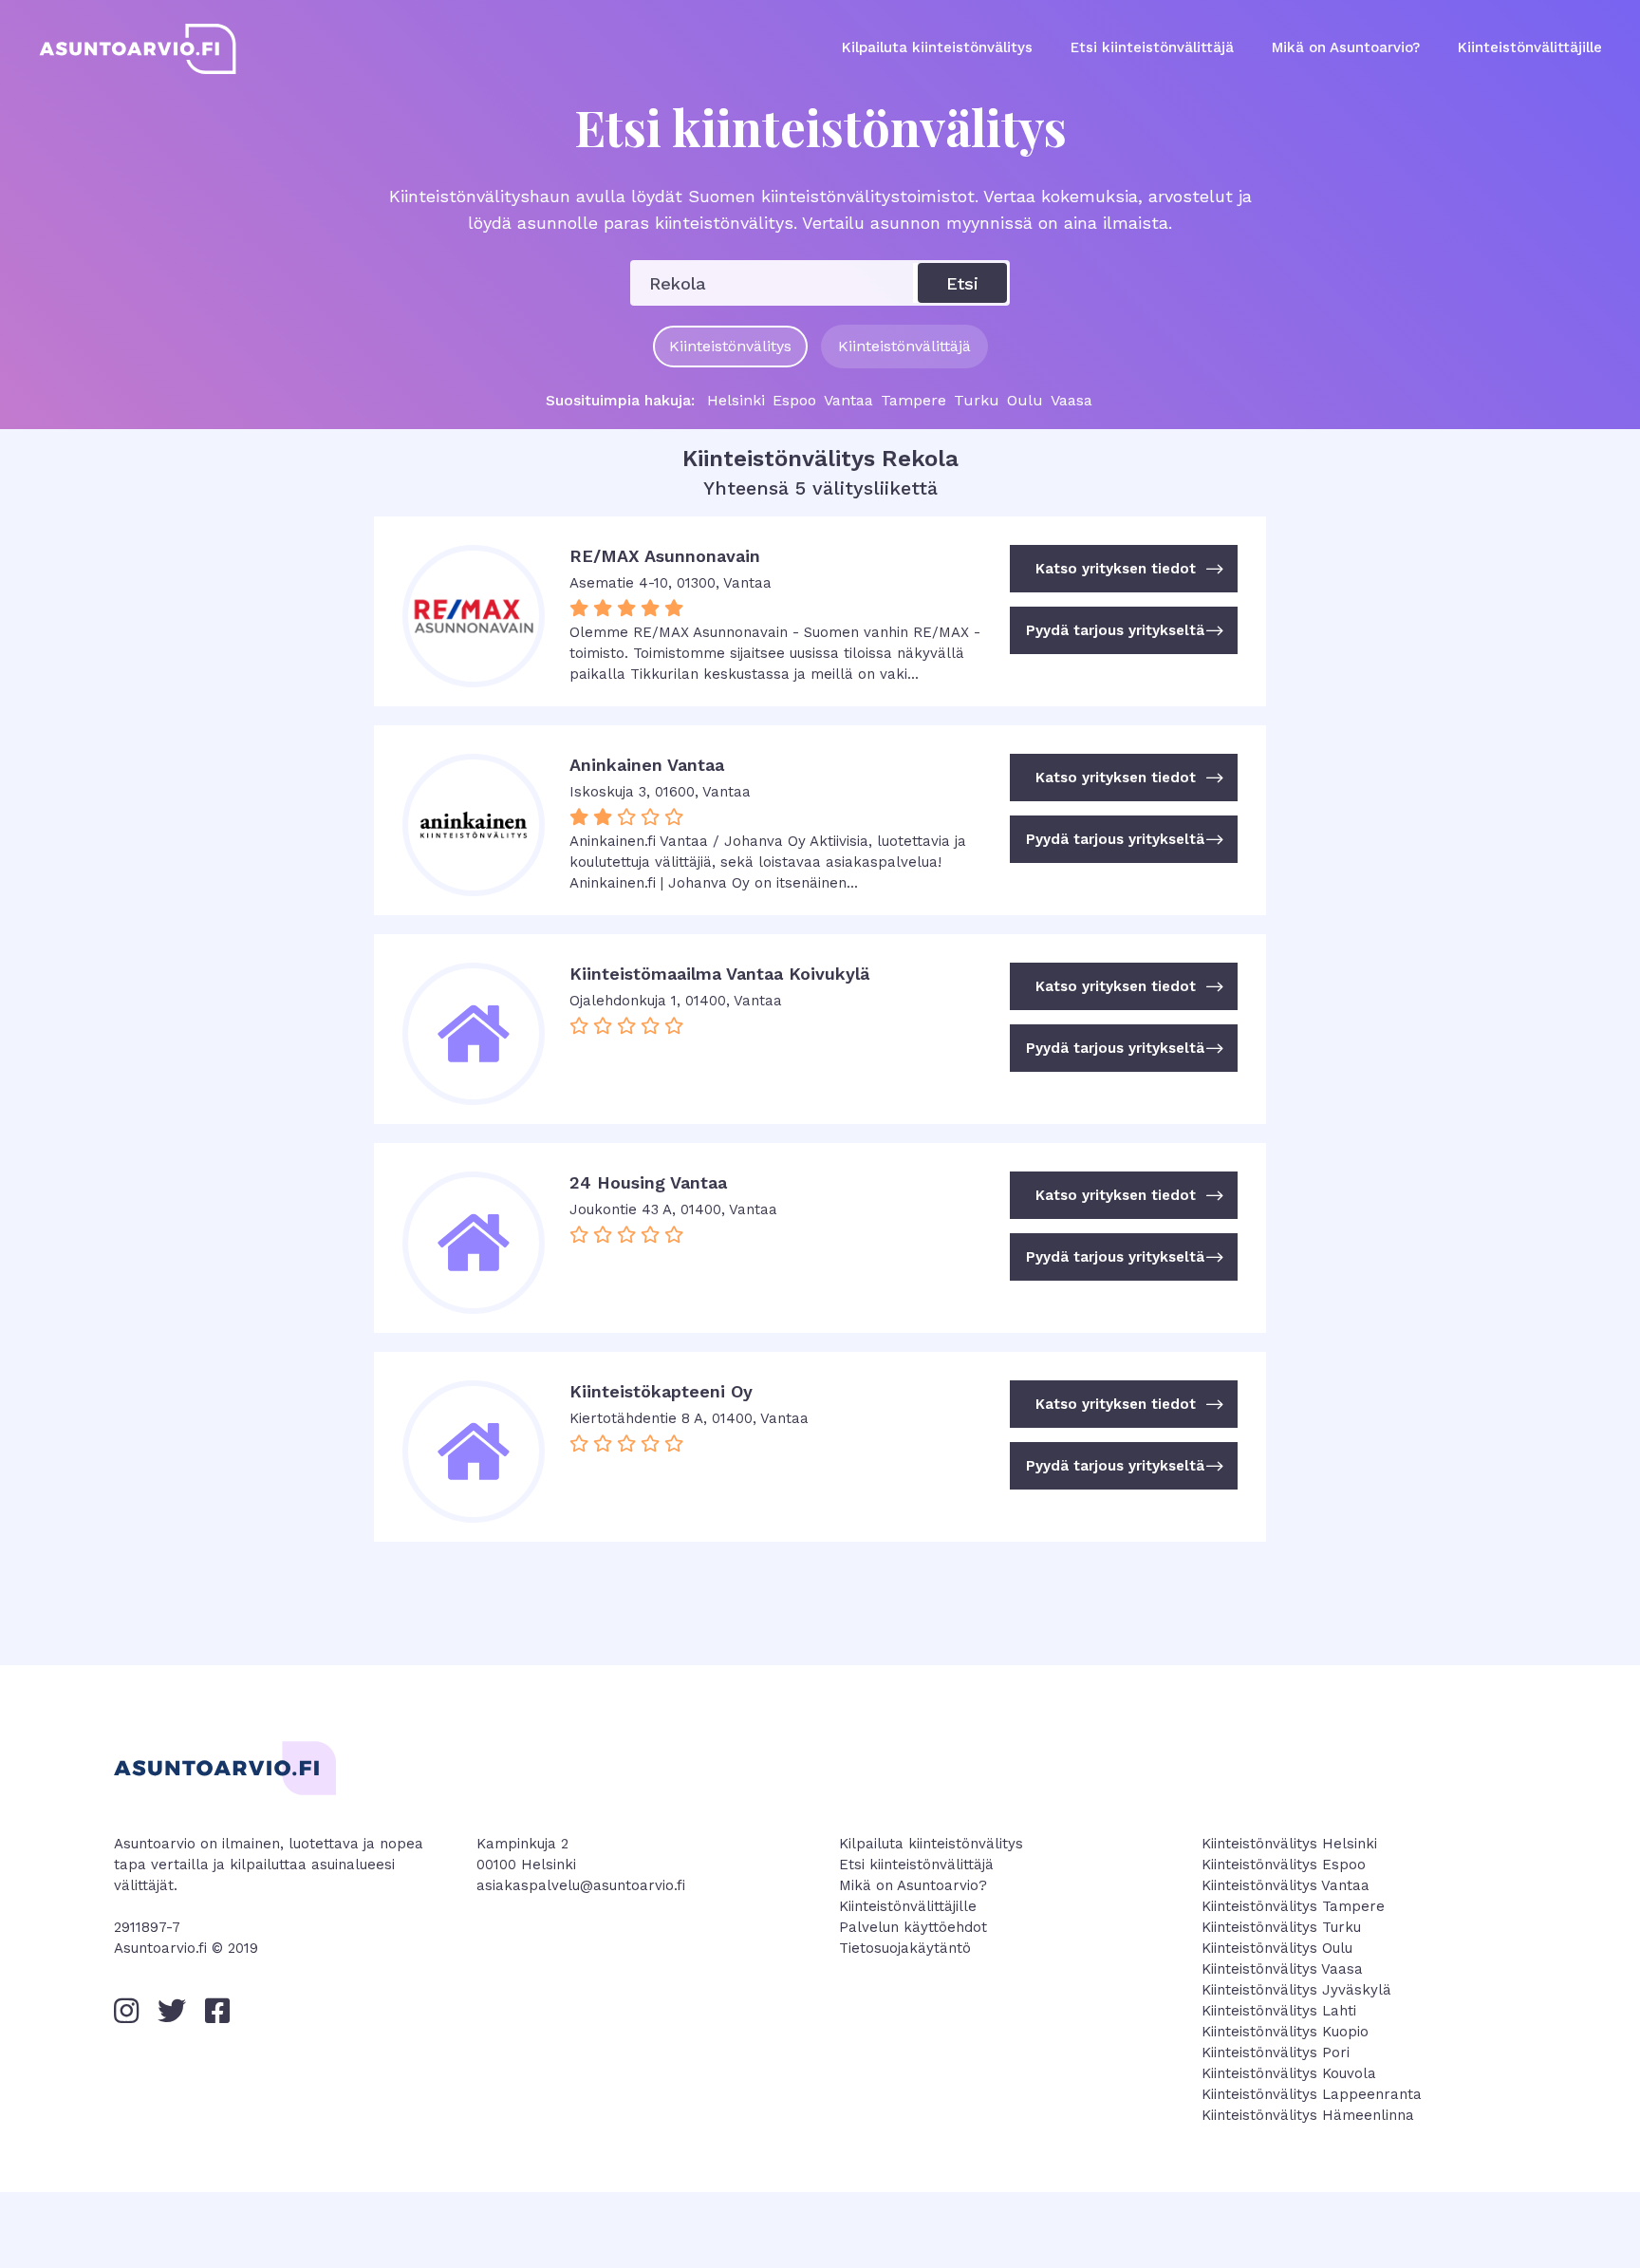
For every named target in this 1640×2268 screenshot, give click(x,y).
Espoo (794, 401)
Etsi (962, 283)
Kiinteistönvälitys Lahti (1279, 2011)
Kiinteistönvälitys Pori (1276, 2052)
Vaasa (1072, 401)
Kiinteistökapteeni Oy (661, 1391)
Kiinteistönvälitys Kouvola (1289, 2073)
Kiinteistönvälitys (730, 346)
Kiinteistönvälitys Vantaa (1286, 1885)
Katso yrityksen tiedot (1130, 569)
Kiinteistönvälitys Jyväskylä (1296, 1990)
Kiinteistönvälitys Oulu (1277, 1948)
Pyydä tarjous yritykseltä (1125, 630)
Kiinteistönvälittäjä (904, 346)
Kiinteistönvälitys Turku (1281, 1927)
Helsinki (736, 401)
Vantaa (848, 401)
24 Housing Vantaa (648, 1182)
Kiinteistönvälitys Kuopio (1285, 2032)
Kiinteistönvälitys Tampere (1293, 1906)
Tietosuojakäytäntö (905, 1948)
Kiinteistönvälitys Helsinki (1289, 1844)
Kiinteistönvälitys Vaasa (1282, 1969)
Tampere (913, 401)
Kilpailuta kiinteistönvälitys (937, 47)
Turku (977, 401)
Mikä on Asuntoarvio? (1346, 47)
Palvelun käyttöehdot (913, 1927)
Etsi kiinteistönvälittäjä (1152, 47)
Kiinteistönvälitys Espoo (1284, 1865)
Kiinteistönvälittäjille (1530, 47)
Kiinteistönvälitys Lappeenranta (1312, 2094)
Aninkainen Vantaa (647, 765)
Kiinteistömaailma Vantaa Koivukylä (719, 974)
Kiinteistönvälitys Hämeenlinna (1308, 2115)
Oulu (1025, 401)
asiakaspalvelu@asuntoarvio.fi (581, 1885)
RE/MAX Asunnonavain (665, 556)
